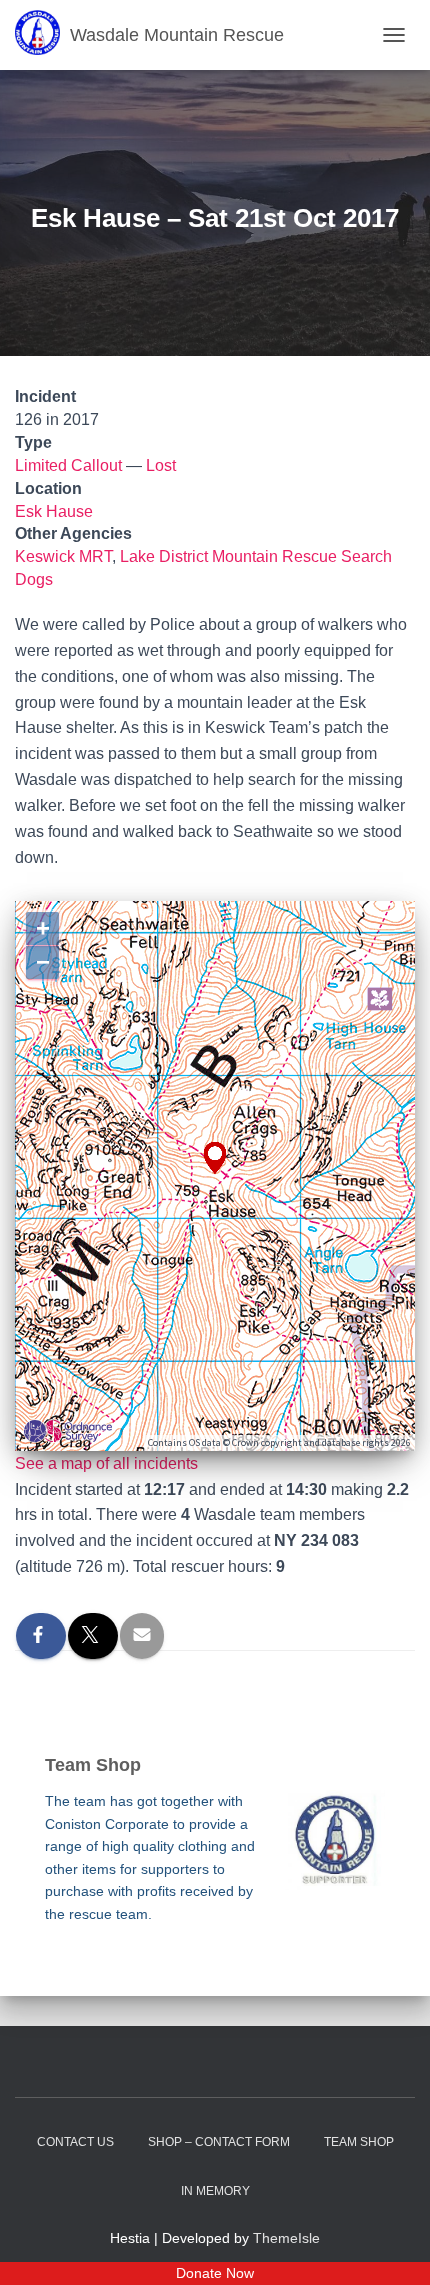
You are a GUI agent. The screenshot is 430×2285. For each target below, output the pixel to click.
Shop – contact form (219, 2142)
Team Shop (359, 2142)
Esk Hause (54, 511)
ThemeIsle (286, 2238)
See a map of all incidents (106, 1463)
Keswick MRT (63, 556)
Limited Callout (68, 465)
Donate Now (215, 2273)
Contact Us (75, 2142)
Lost (161, 465)
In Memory (215, 2191)
